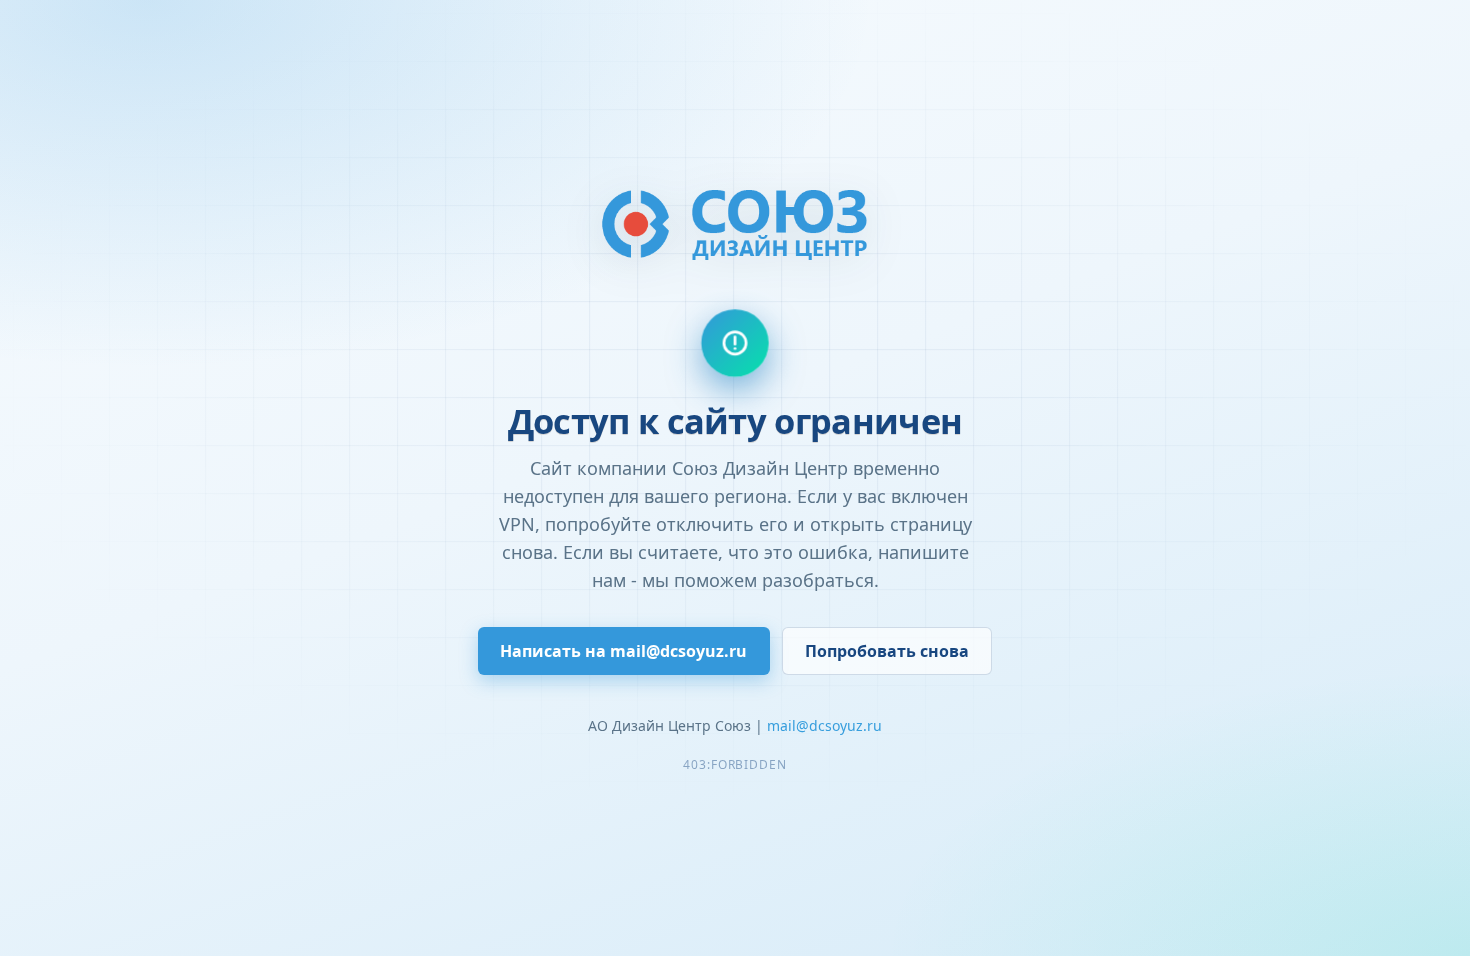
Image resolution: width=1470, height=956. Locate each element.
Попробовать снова (887, 651)
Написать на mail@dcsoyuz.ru (623, 651)
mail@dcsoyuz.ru (824, 725)
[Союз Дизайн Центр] (735, 223)
